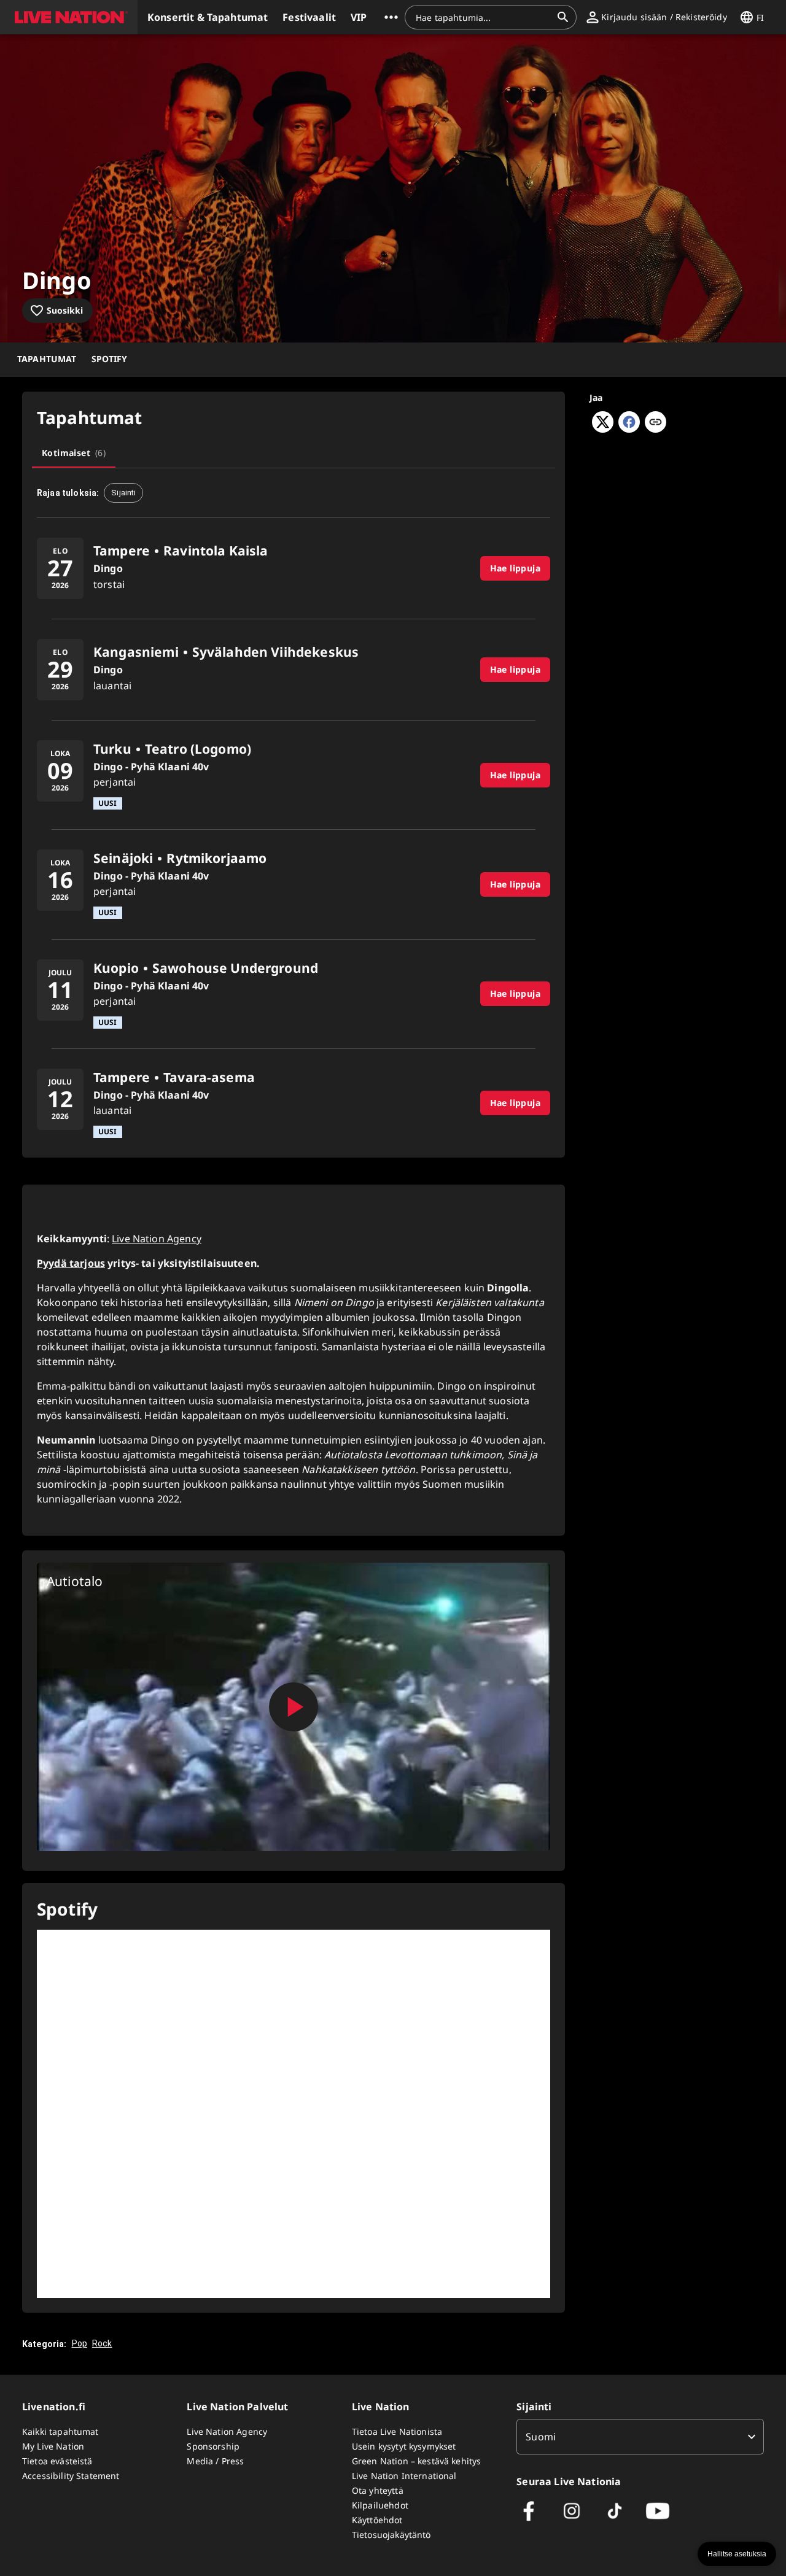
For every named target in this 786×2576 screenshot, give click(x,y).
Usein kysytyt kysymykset (404, 2446)
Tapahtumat (47, 359)
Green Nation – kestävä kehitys (417, 2461)
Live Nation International (404, 2476)
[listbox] (640, 2437)
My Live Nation (53, 2446)
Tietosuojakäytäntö (391, 2535)
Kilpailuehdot (380, 2505)
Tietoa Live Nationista (397, 2431)
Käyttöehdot (377, 2520)
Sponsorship (213, 2446)
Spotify (110, 359)
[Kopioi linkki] (656, 423)
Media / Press (215, 2461)
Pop (80, 2343)
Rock (102, 2343)
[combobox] (483, 17)
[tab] (74, 453)
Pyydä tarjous (71, 1263)
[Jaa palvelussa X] (603, 429)
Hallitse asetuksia (737, 2554)
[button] (69, 17)
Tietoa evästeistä (57, 2461)
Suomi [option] (541, 2437)
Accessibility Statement (71, 2476)
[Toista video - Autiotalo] (294, 1707)
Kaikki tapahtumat (60, 2431)
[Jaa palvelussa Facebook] (629, 429)
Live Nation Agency (157, 1239)
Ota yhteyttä (378, 2490)
